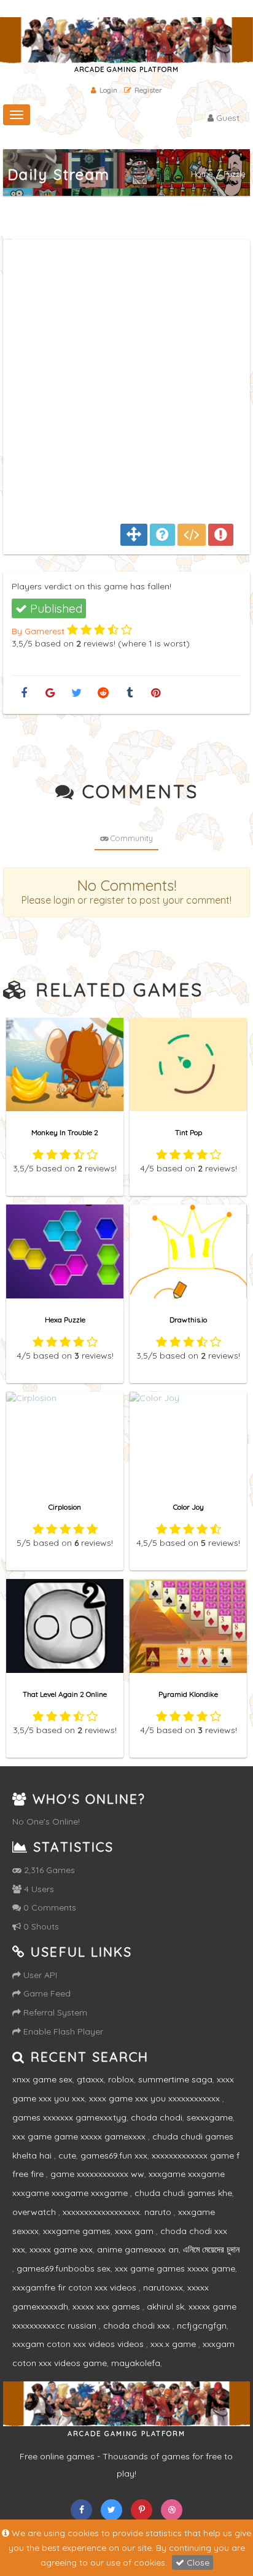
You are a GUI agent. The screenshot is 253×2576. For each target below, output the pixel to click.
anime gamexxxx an (138, 2249)
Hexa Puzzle (65, 1320)
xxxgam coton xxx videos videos (79, 2344)
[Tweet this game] (76, 693)
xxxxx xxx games (107, 2306)
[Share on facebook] (24, 693)
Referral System (54, 2012)
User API (39, 1975)
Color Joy (189, 1507)
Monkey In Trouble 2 (65, 1132)
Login (108, 90)
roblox (121, 2079)
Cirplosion (65, 1507)
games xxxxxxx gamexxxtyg (69, 2117)
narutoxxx (163, 2287)
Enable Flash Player (62, 2031)
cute (67, 2155)
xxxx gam (135, 2231)
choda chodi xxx (138, 2326)
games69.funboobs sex (64, 2268)
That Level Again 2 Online (65, 1694)
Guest (227, 118)
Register (148, 90)
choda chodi (157, 2117)
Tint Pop (189, 1132)
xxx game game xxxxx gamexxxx (80, 2136)
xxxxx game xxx (61, 2249)
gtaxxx (90, 2079)
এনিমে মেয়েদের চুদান (211, 2249)
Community (131, 838)
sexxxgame (210, 2117)
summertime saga (175, 2079)
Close (197, 2562)
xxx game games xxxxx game (175, 2268)
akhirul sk (165, 2306)
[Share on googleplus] (50, 693)
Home (202, 174)
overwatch (35, 2212)
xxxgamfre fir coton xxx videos (76, 2287)
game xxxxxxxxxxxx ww (97, 2174)
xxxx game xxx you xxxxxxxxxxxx (156, 2098)
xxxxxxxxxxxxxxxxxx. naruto (118, 2212)
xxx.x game (174, 2344)
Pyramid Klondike (188, 1694)
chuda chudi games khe (183, 2193)
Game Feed (46, 1993)
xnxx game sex (42, 2079)
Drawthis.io (188, 1320)
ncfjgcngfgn (202, 2326)
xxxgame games (77, 2231)
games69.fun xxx (114, 2155)
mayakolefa (136, 2363)
